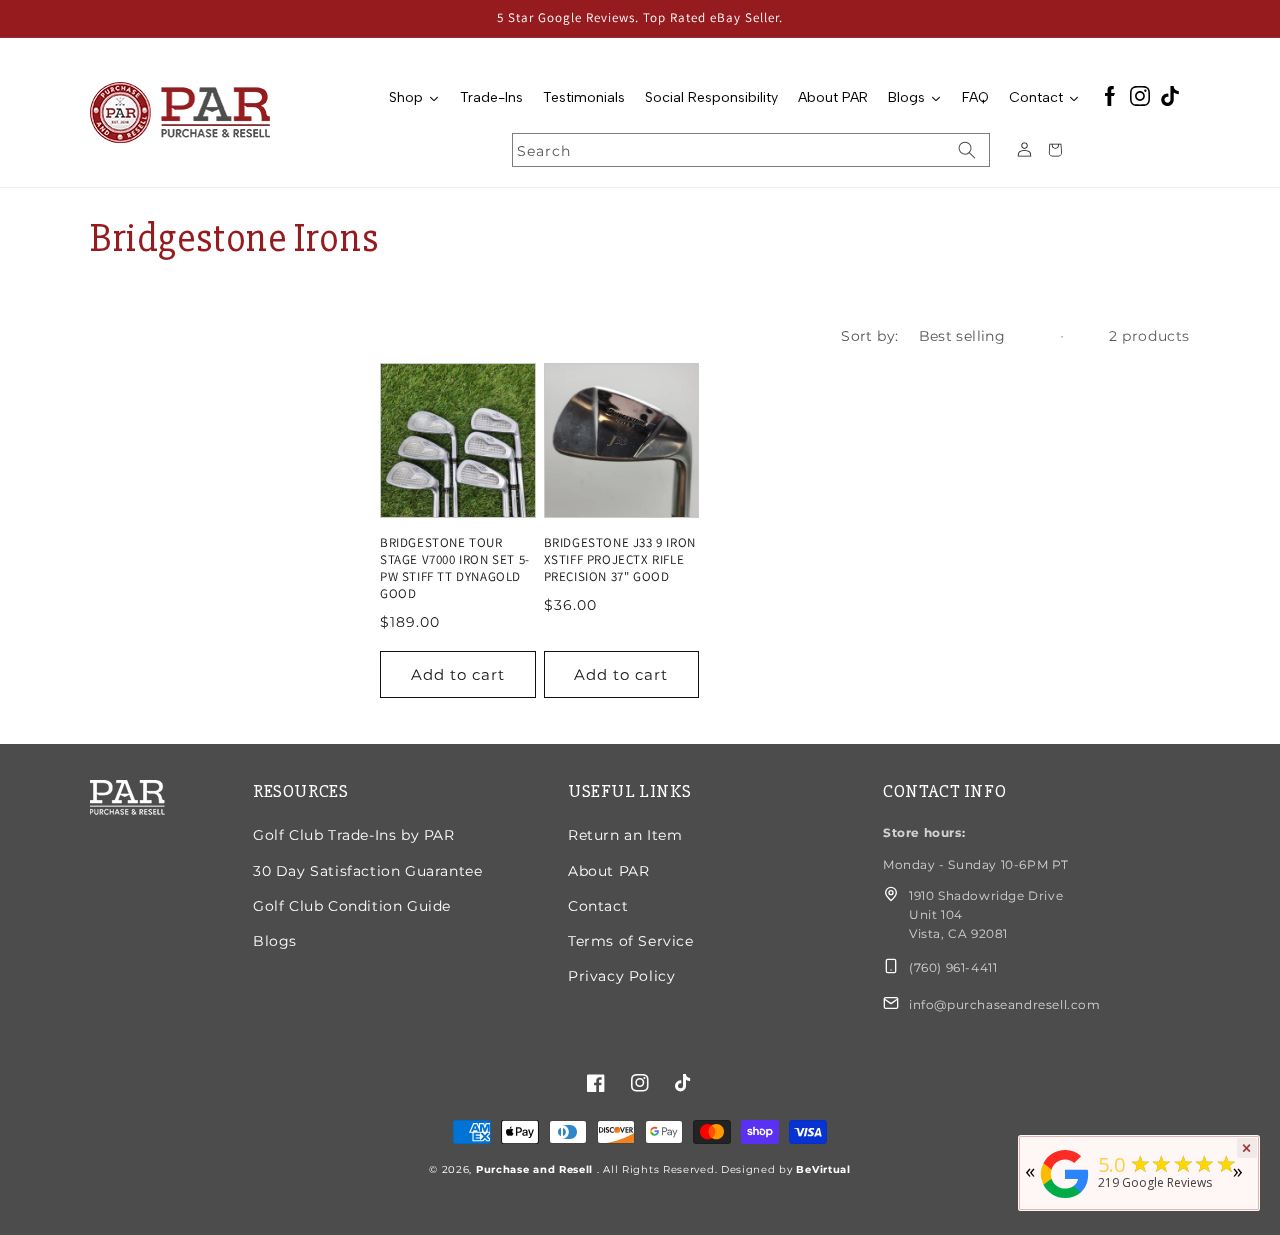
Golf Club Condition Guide (352, 906)
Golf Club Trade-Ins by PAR (354, 835)
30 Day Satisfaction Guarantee (367, 871)
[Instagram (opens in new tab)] (1140, 97)
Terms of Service (631, 941)
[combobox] (751, 150)
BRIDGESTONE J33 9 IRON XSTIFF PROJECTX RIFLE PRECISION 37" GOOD (620, 560)
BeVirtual (823, 1169)
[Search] (967, 150)
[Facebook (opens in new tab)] (1110, 97)
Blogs (275, 941)
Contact (598, 906)
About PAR (608, 871)
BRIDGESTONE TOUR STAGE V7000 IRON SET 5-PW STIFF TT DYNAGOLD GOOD (455, 568)
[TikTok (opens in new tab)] (1170, 97)
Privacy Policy (621, 976)
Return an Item (625, 835)
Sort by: (869, 336)
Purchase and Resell (536, 1169)
